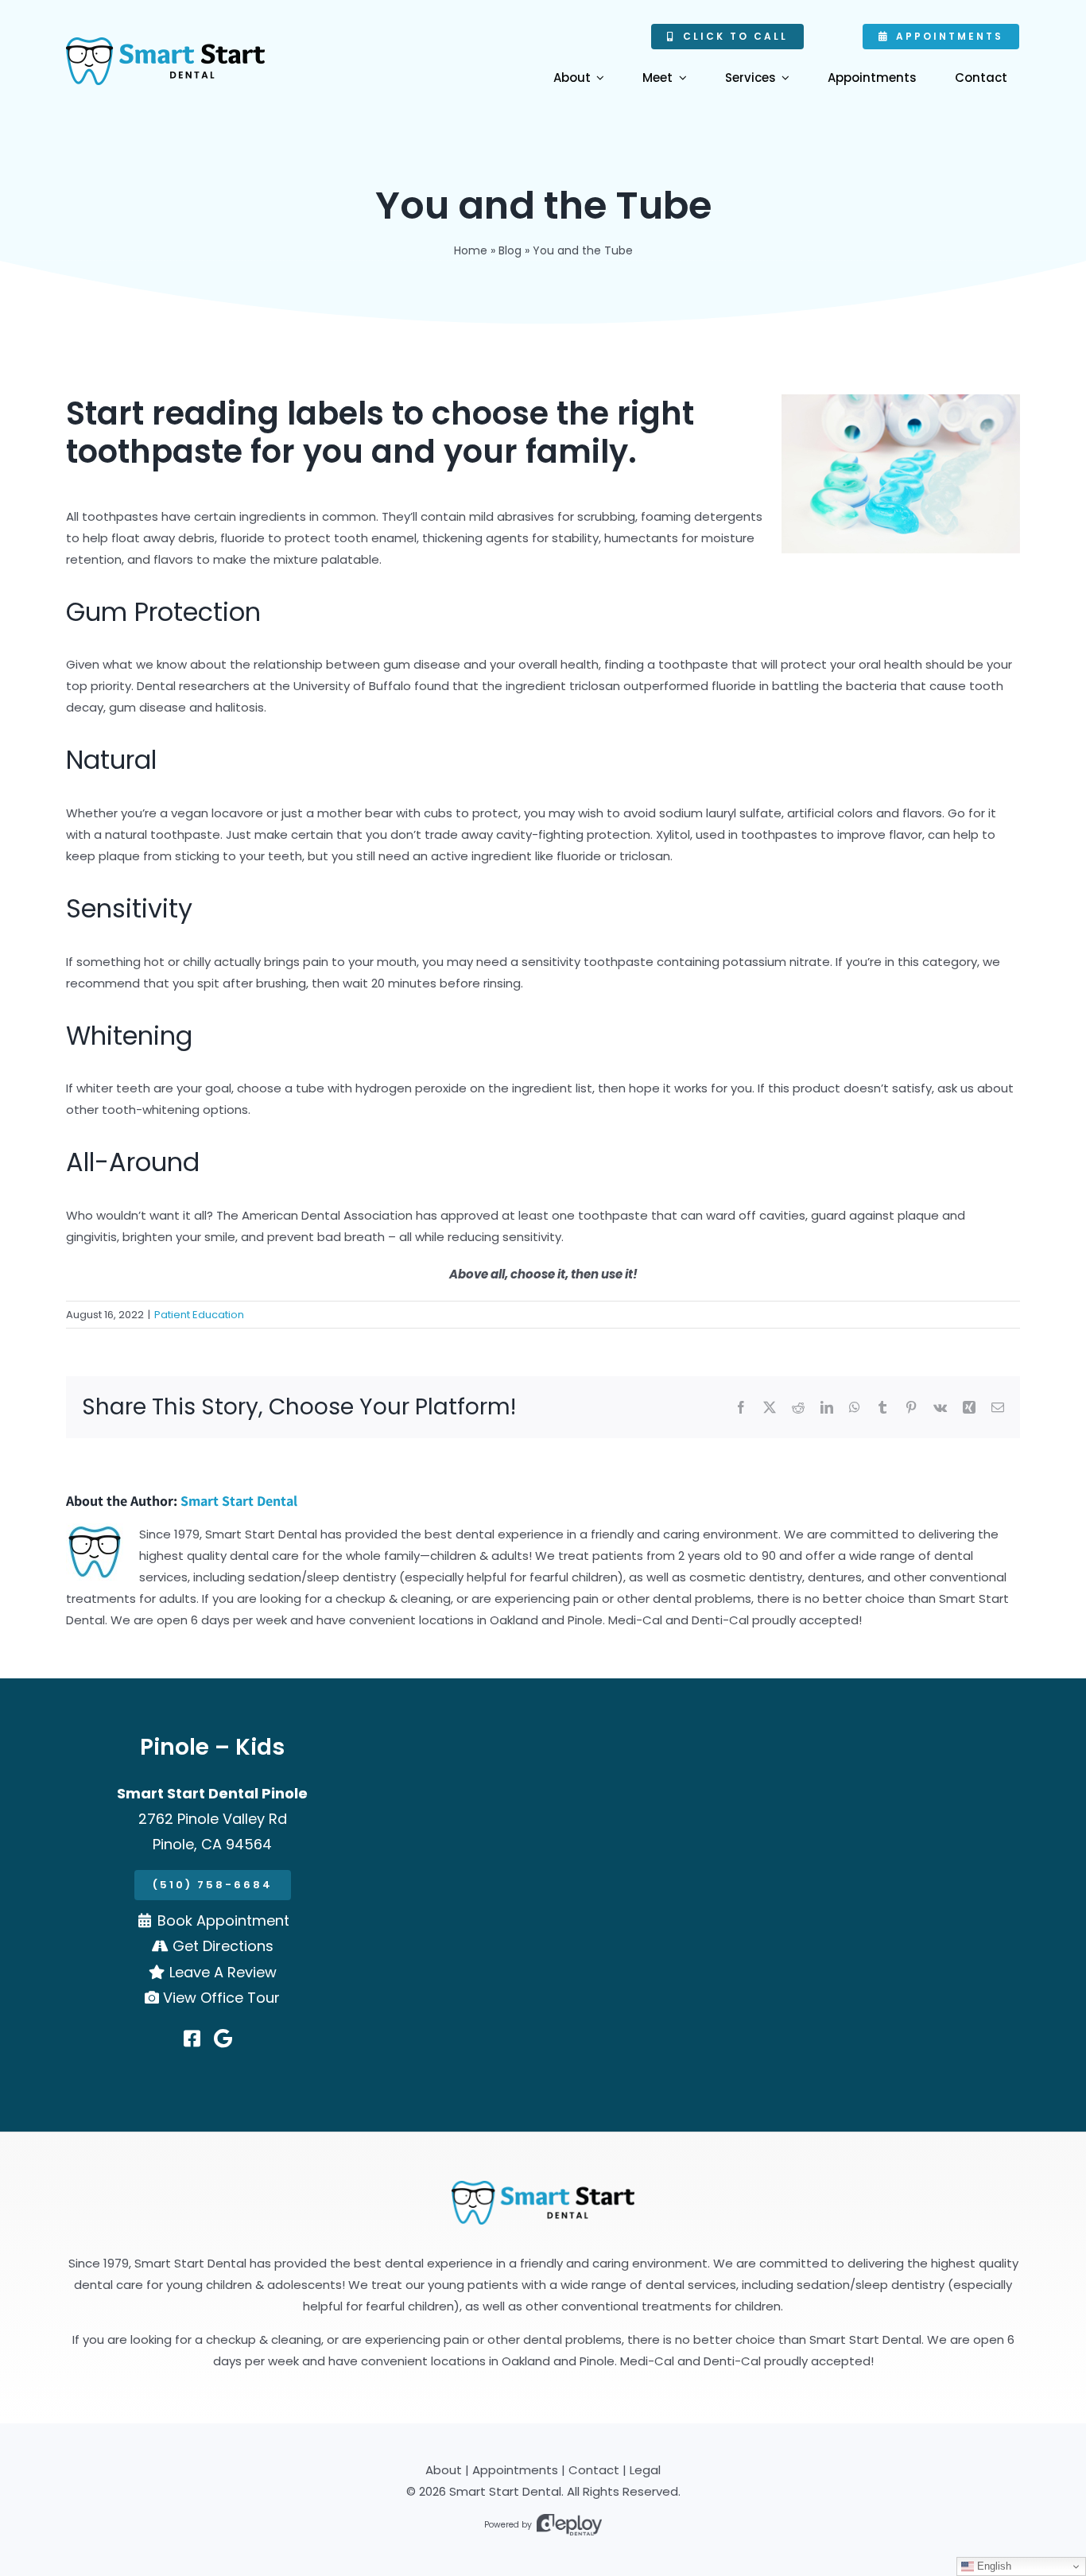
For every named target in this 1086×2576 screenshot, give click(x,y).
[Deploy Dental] (569, 2525)
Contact (594, 2470)
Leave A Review (223, 1972)
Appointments (515, 2470)
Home (471, 250)
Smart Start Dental (239, 1501)
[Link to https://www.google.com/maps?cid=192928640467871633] (223, 2039)
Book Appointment (223, 1920)
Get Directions (223, 1946)
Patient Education (199, 1315)
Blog (510, 250)
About (444, 2470)
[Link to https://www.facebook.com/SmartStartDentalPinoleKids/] (192, 2039)
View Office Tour (221, 1998)
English (993, 2566)
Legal (645, 2470)
